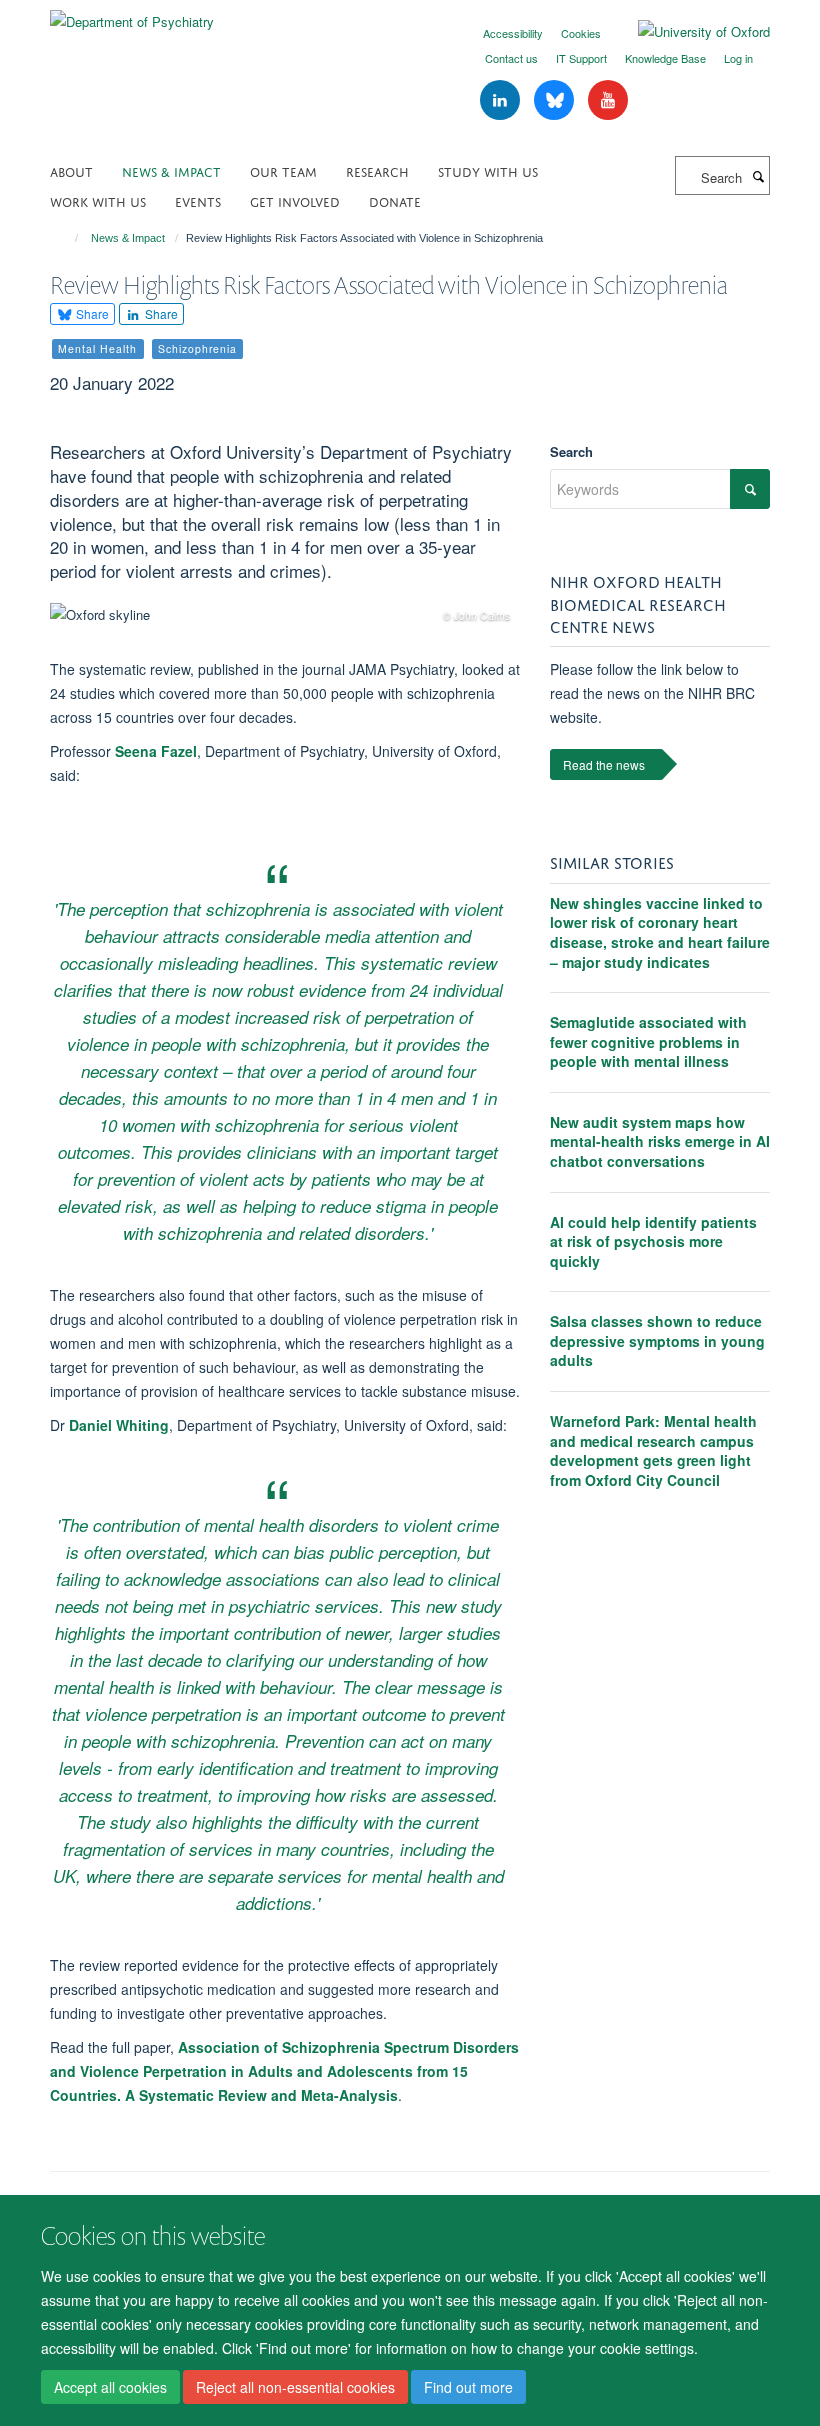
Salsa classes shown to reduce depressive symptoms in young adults (657, 1340)
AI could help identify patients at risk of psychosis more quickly (653, 1241)
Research (377, 170)
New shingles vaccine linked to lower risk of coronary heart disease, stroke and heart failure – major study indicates (660, 932)
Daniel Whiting (119, 1425)
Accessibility (513, 33)
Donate (395, 200)
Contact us (511, 58)
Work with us (98, 200)
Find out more (468, 2387)
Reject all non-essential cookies (295, 2387)
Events (198, 200)
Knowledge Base (665, 58)
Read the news (604, 764)
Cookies (581, 33)
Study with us (488, 170)
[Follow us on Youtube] (608, 100)
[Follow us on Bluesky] (556, 100)
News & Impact (171, 170)
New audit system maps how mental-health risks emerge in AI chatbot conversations (660, 1141)
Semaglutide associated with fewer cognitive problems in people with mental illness (648, 1041)
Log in (738, 58)
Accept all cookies (110, 2387)
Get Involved (295, 200)
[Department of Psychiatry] (132, 14)
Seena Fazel (156, 751)
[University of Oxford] (689, 32)
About (71, 170)
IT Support (581, 58)
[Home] (67, 238)
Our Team (283, 170)
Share (91, 313)
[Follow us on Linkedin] (502, 100)
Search (571, 451)
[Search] (758, 176)
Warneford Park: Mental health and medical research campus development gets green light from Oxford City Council (653, 1450)
